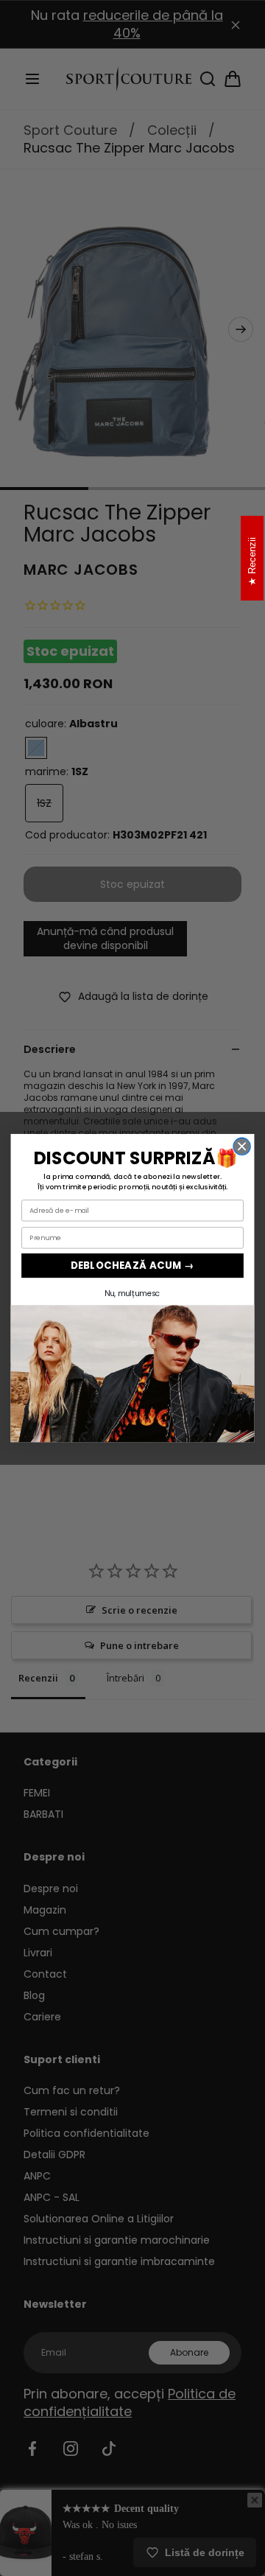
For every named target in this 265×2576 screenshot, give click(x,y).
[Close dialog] (242, 1146)
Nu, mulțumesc (132, 1294)
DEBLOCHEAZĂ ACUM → (132, 1266)
